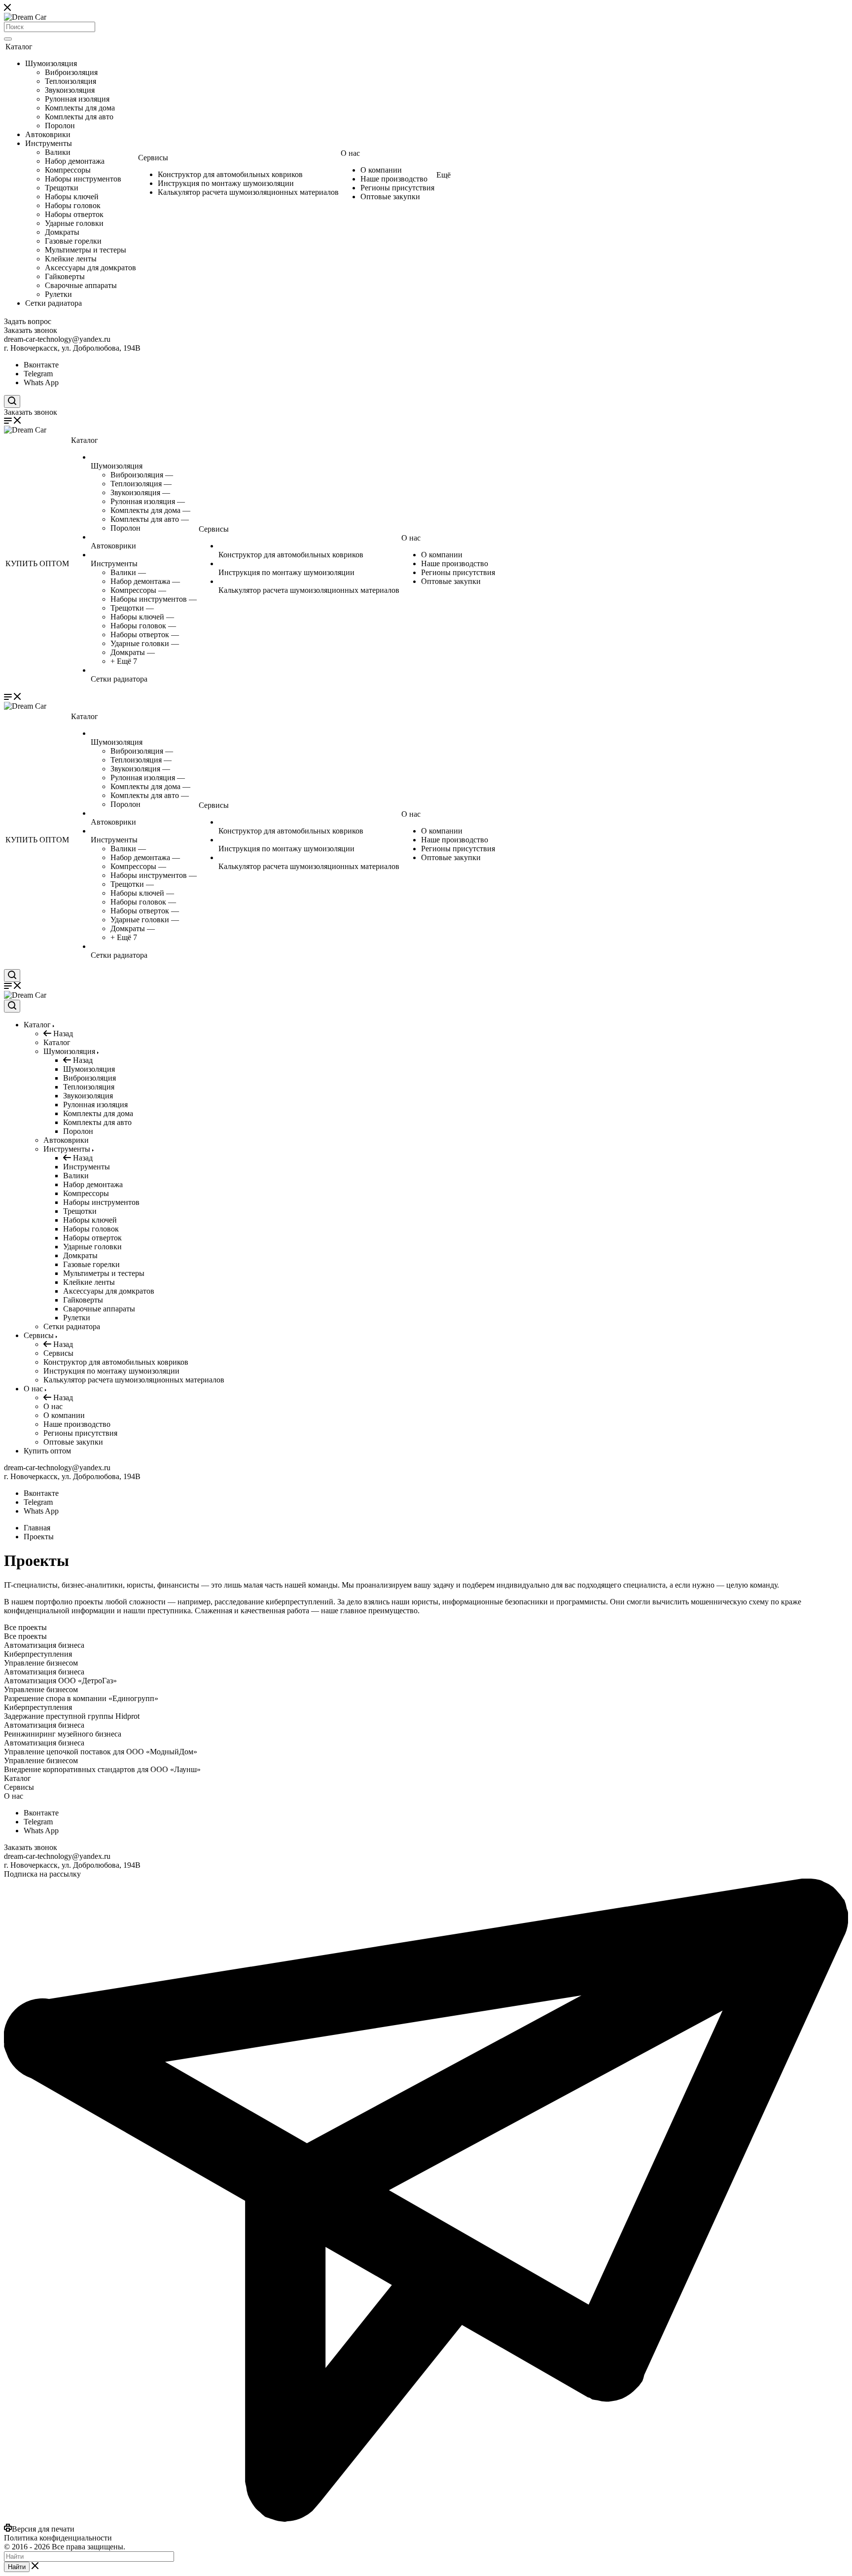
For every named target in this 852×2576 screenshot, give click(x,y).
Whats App (41, 382)
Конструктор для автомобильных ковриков (230, 174)
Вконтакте (41, 365)
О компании (381, 170)
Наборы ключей (72, 197)
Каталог (19, 47)
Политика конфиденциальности (58, 2538)
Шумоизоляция (51, 63)
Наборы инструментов (83, 179)
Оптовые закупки (390, 197)
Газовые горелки (73, 241)
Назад (62, 1034)
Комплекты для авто (79, 117)
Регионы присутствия (397, 188)
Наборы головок (73, 205)
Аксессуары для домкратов (90, 268)
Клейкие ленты (71, 259)
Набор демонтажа (75, 161)
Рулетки (58, 294)
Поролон (60, 126)
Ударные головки (74, 223)
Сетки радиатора (53, 303)
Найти (17, 2567)
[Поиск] (8, 39)
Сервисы (153, 158)
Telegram (38, 374)
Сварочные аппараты (81, 285)
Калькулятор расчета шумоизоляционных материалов (248, 192)
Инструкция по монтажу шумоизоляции (226, 183)
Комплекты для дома (80, 108)
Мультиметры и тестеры (86, 250)
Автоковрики (48, 134)
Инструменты (49, 143)
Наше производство (394, 179)
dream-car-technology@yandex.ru (57, 339)
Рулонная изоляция (77, 99)
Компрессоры (68, 170)
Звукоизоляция (70, 90)
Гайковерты (65, 276)
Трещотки (62, 188)
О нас (350, 153)
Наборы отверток (74, 214)
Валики (58, 152)
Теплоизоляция (71, 81)
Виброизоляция (71, 72)
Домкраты (62, 232)
